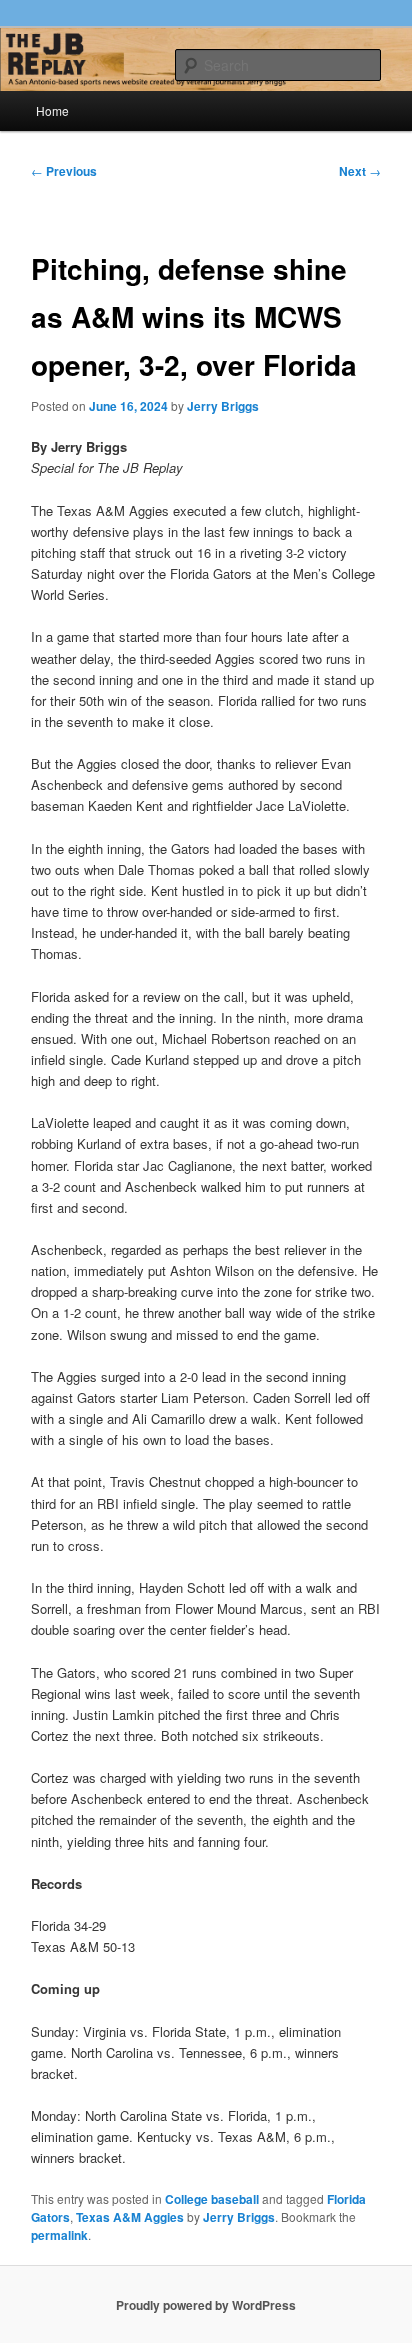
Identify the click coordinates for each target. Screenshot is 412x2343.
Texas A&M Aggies (130, 2217)
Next (360, 171)
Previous (64, 171)
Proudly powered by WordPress (206, 2305)
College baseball (212, 2199)
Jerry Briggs (223, 406)
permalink (59, 2235)
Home (52, 110)
